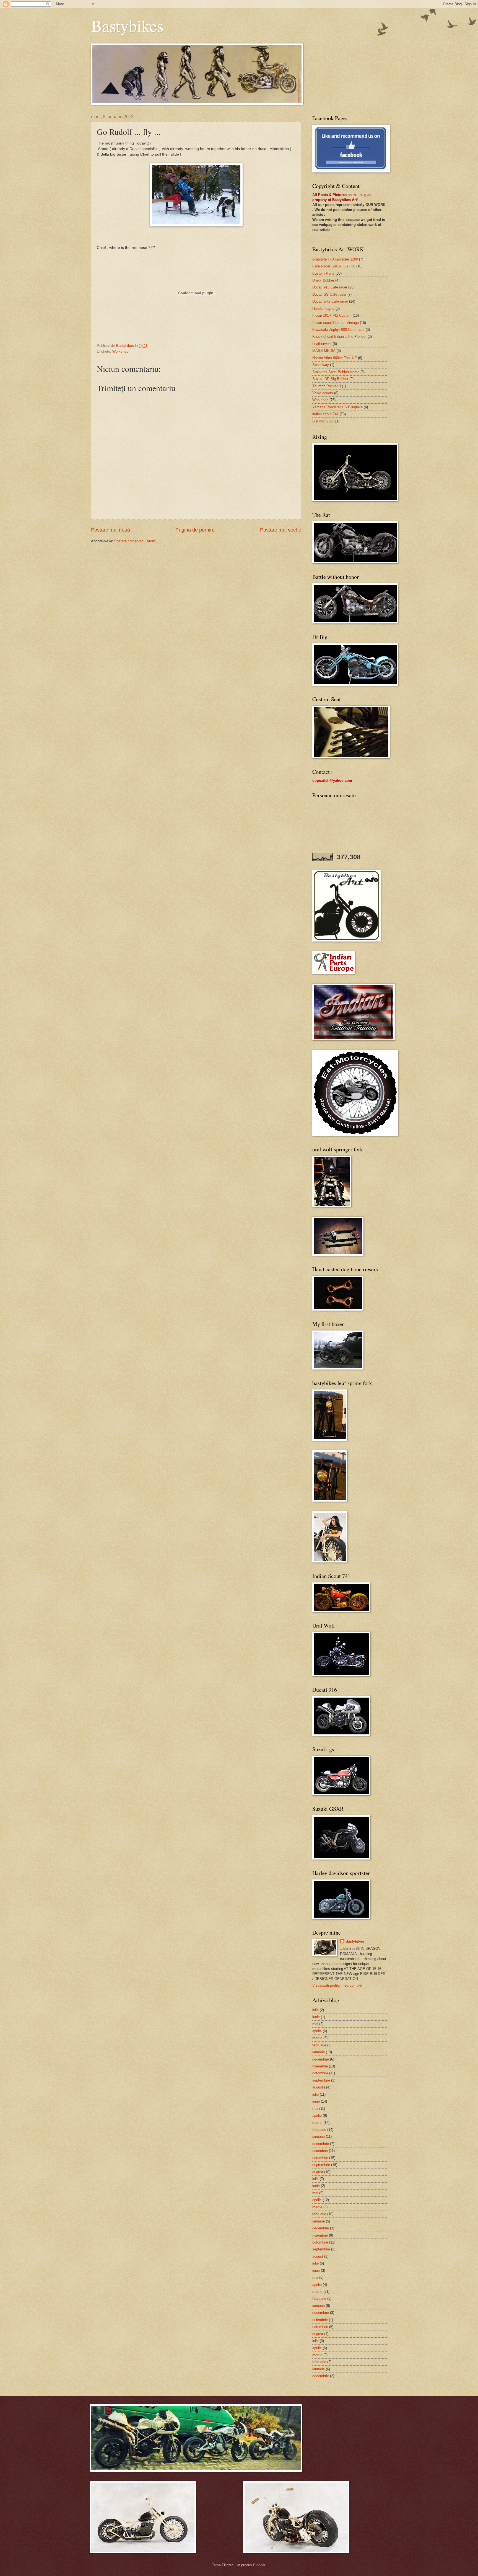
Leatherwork (322, 344)
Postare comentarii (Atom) (135, 541)
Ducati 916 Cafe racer (330, 287)
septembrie (321, 2080)
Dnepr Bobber (323, 280)
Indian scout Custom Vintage (336, 323)
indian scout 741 (325, 414)
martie (317, 2038)
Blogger (259, 2565)
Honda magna (323, 309)
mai (315, 2024)
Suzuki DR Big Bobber (330, 379)
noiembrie (320, 2066)
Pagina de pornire (195, 530)
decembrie (321, 2059)
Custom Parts (323, 273)
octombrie (320, 2073)
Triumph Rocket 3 (327, 386)
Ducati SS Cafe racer (329, 294)
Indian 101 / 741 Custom (332, 315)
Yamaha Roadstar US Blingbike (337, 407)
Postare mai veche (281, 530)
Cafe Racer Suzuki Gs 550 (334, 266)
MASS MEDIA (324, 351)
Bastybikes (127, 25)
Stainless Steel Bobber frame (336, 372)
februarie (319, 2045)
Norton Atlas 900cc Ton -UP (335, 358)
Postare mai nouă (111, 530)
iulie (315, 2010)
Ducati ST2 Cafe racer (330, 301)
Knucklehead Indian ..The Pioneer (339, 336)
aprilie (317, 2031)
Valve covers (323, 393)
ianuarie (319, 2052)
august (318, 2087)
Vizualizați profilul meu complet (337, 1985)
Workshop (120, 351)
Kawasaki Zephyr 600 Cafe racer (338, 330)
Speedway (321, 365)
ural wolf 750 (322, 421)
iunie (316, 2017)
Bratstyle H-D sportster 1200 (335, 259)
